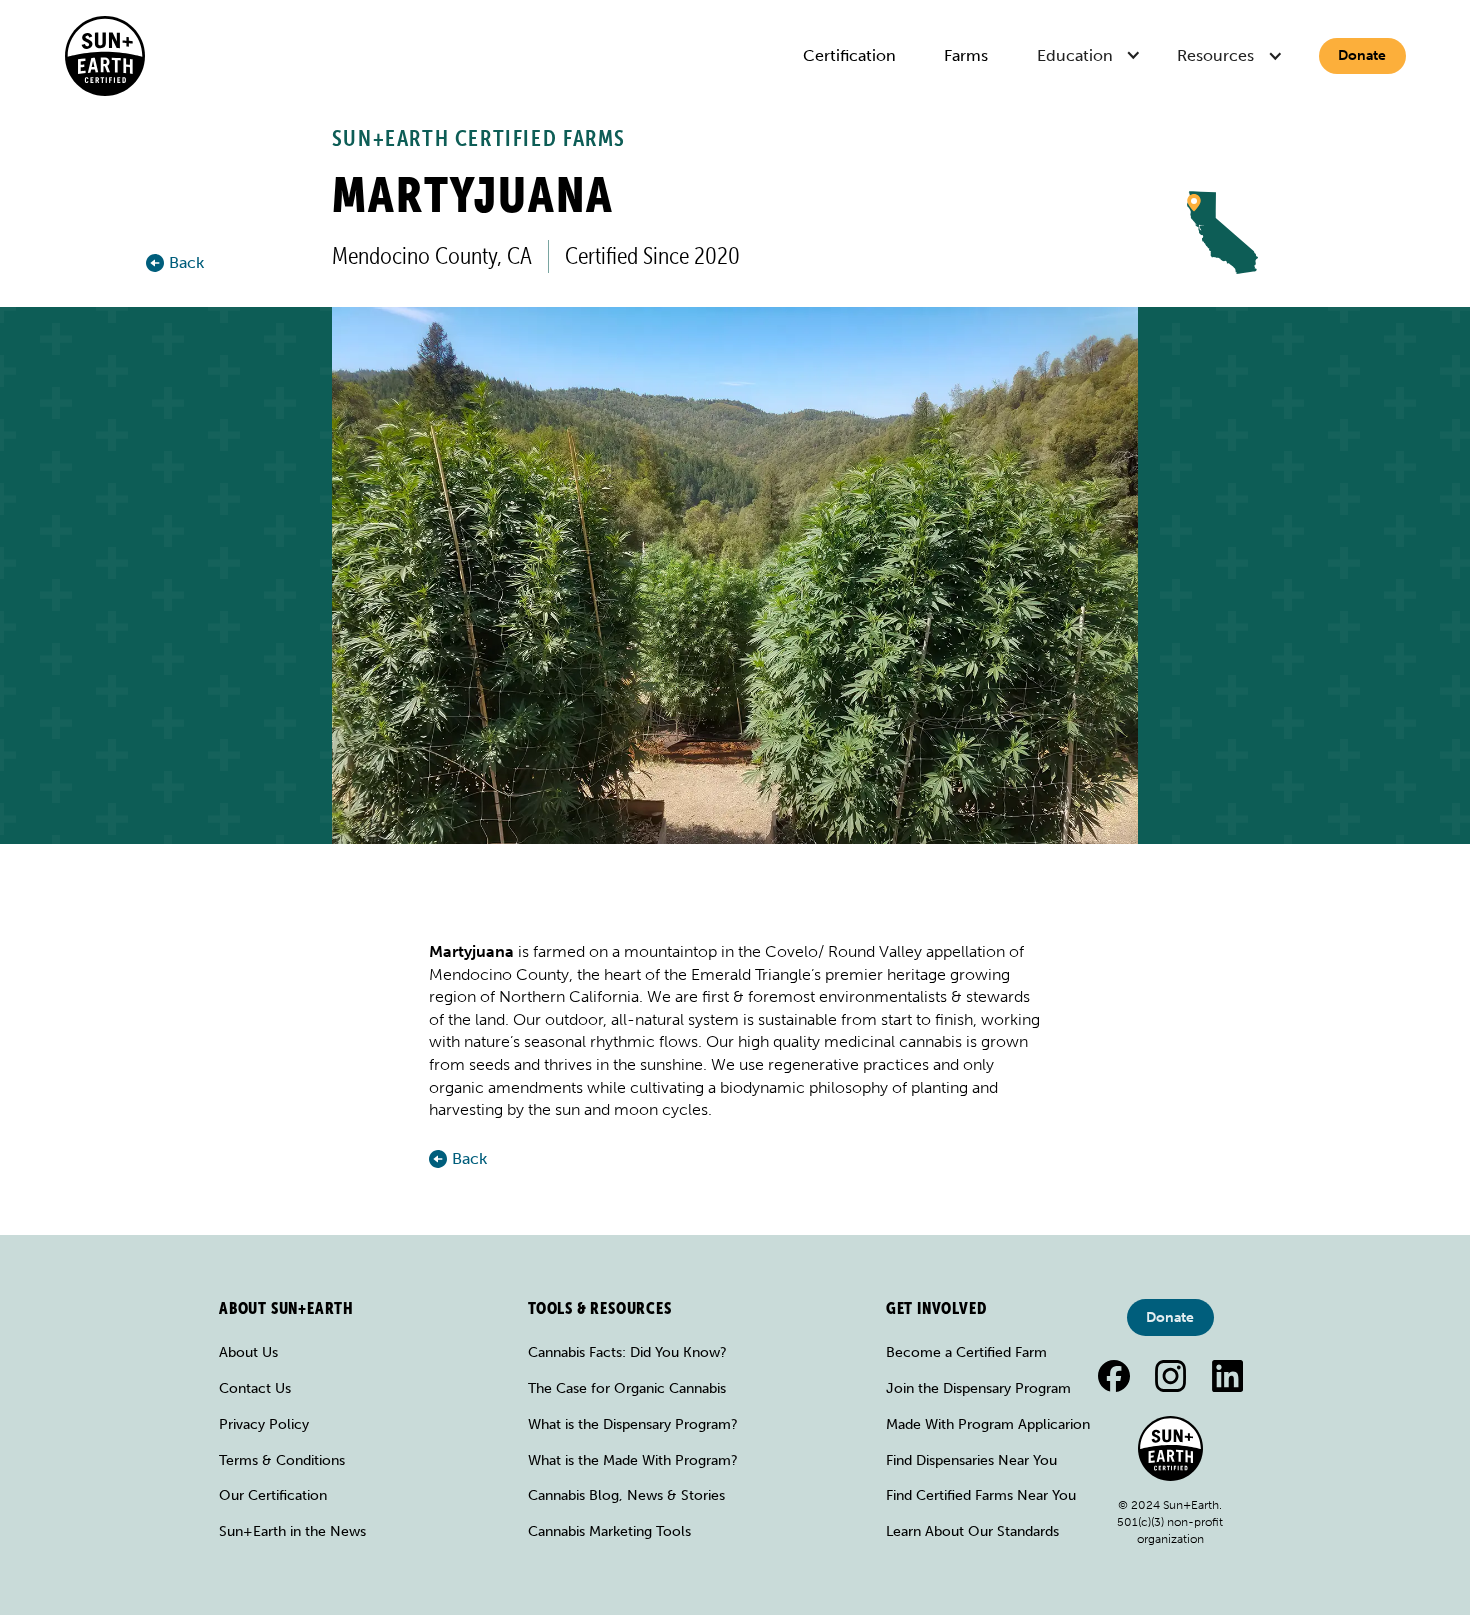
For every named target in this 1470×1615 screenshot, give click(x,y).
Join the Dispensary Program (978, 1388)
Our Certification (273, 1495)
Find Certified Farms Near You (981, 1495)
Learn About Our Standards (972, 1531)
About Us (248, 1352)
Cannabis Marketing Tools (609, 1531)
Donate (1362, 55)
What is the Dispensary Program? (633, 1424)
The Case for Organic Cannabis (627, 1388)
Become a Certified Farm (966, 1352)
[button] (1091, 56)
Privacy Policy (264, 1424)
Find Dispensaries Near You (971, 1460)
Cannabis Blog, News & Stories (626, 1495)
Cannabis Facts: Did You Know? (627, 1352)
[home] (105, 56)
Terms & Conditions (282, 1460)
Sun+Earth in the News (292, 1531)
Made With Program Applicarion (988, 1424)
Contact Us (255, 1388)
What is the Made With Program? (633, 1460)
